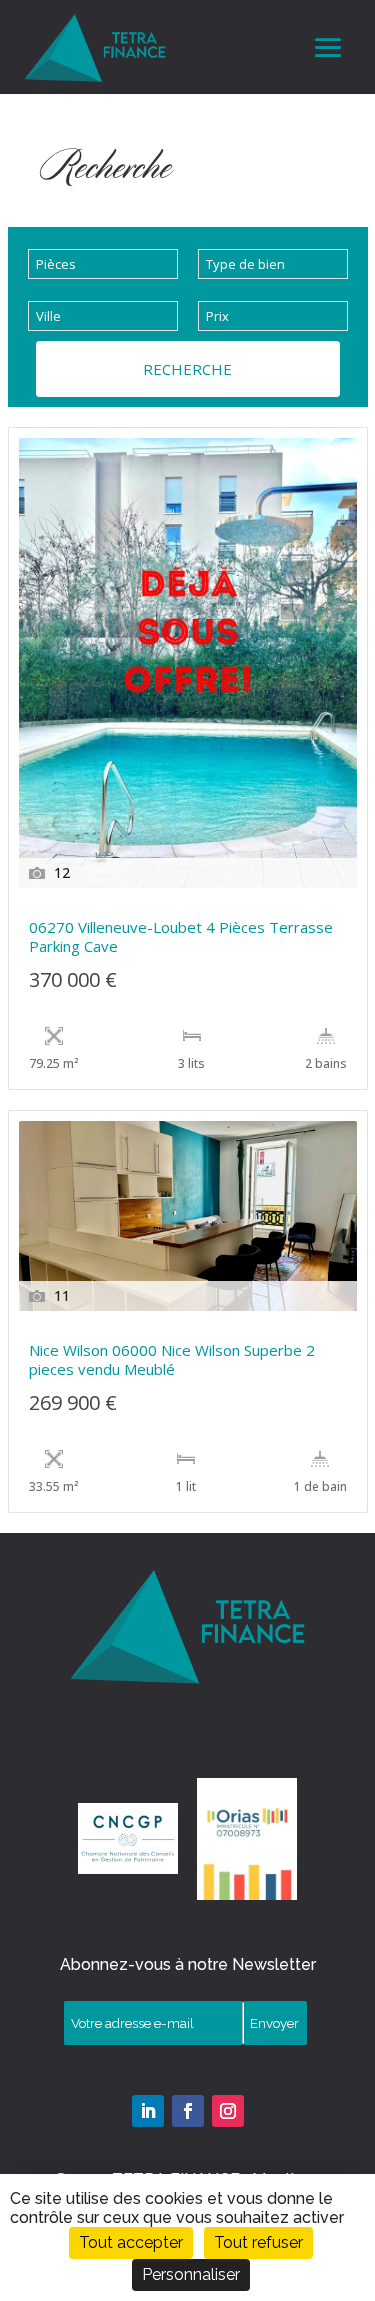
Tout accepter (131, 2242)
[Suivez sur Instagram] (228, 2111)
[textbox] (103, 264)
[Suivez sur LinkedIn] (148, 2111)
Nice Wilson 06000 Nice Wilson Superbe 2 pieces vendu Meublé (172, 1360)
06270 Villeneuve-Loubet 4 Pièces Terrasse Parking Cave (181, 937)
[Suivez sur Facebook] (188, 2111)
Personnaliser (191, 2274)
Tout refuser (258, 2242)
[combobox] (103, 264)
